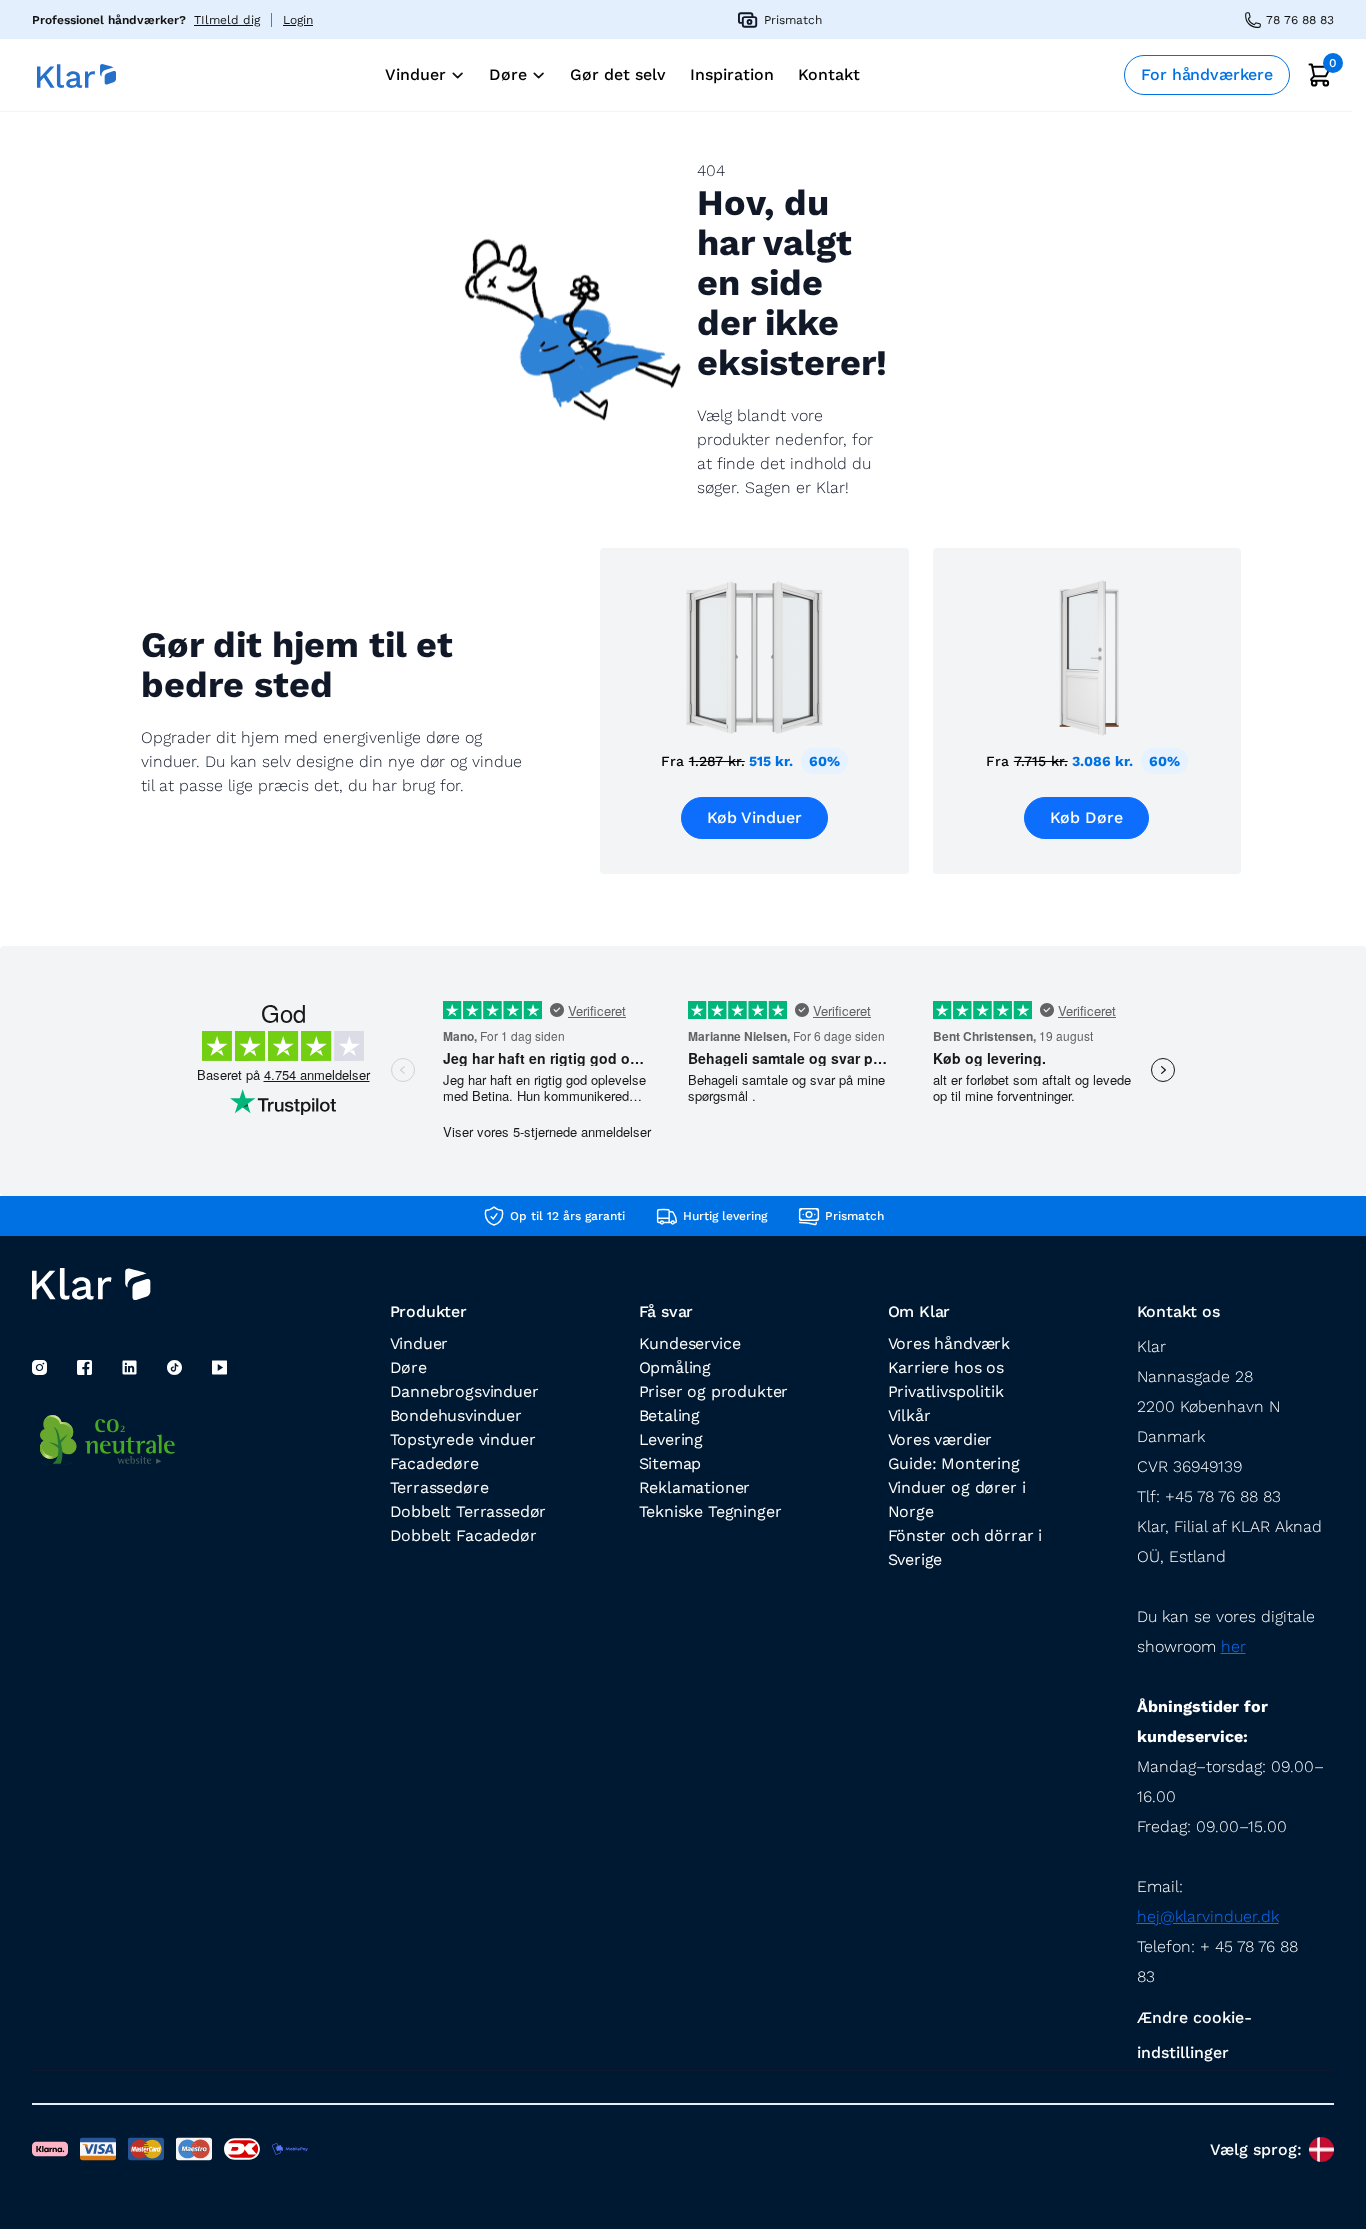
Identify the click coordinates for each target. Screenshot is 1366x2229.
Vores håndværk (949, 1343)
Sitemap (670, 1463)
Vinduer (419, 1343)
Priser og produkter (714, 1391)
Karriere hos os (946, 1367)
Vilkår (909, 1415)
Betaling (670, 1415)
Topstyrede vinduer (463, 1439)
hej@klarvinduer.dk (1208, 1916)
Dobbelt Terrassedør (468, 1511)
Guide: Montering (954, 1463)
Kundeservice (690, 1343)
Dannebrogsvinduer (464, 1391)
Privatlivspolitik (946, 1391)
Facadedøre (434, 1463)
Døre (408, 1367)
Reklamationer (695, 1487)
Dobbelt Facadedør (463, 1535)
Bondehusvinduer (456, 1415)
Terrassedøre (439, 1487)
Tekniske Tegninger (710, 1511)
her (1233, 1646)
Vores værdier (940, 1439)
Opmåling (675, 1367)
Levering (671, 1439)
